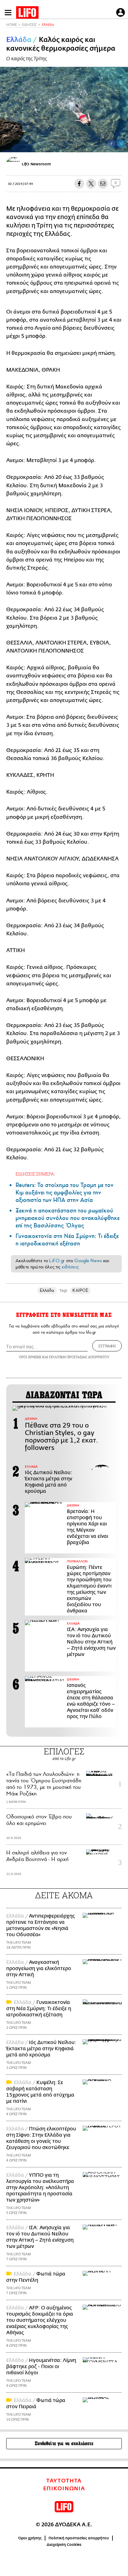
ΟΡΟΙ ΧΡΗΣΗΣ (30, 1357)
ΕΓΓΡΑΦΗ (107, 1346)
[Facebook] (112, 144)
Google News (88, 1261)
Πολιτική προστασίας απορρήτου (79, 2538)
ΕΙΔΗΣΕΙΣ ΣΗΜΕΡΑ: (35, 1174)
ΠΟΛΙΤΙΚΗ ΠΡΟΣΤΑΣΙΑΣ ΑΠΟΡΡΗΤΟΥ (79, 1357)
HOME (11, 25)
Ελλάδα (48, 25)
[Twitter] (121, 144)
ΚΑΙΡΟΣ (80, 1290)
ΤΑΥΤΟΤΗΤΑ (64, 2481)
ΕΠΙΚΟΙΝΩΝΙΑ (64, 2489)
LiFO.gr (57, 1261)
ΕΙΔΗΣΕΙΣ (29, 25)
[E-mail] (103, 184)
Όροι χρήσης (30, 2538)
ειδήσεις (70, 1267)
